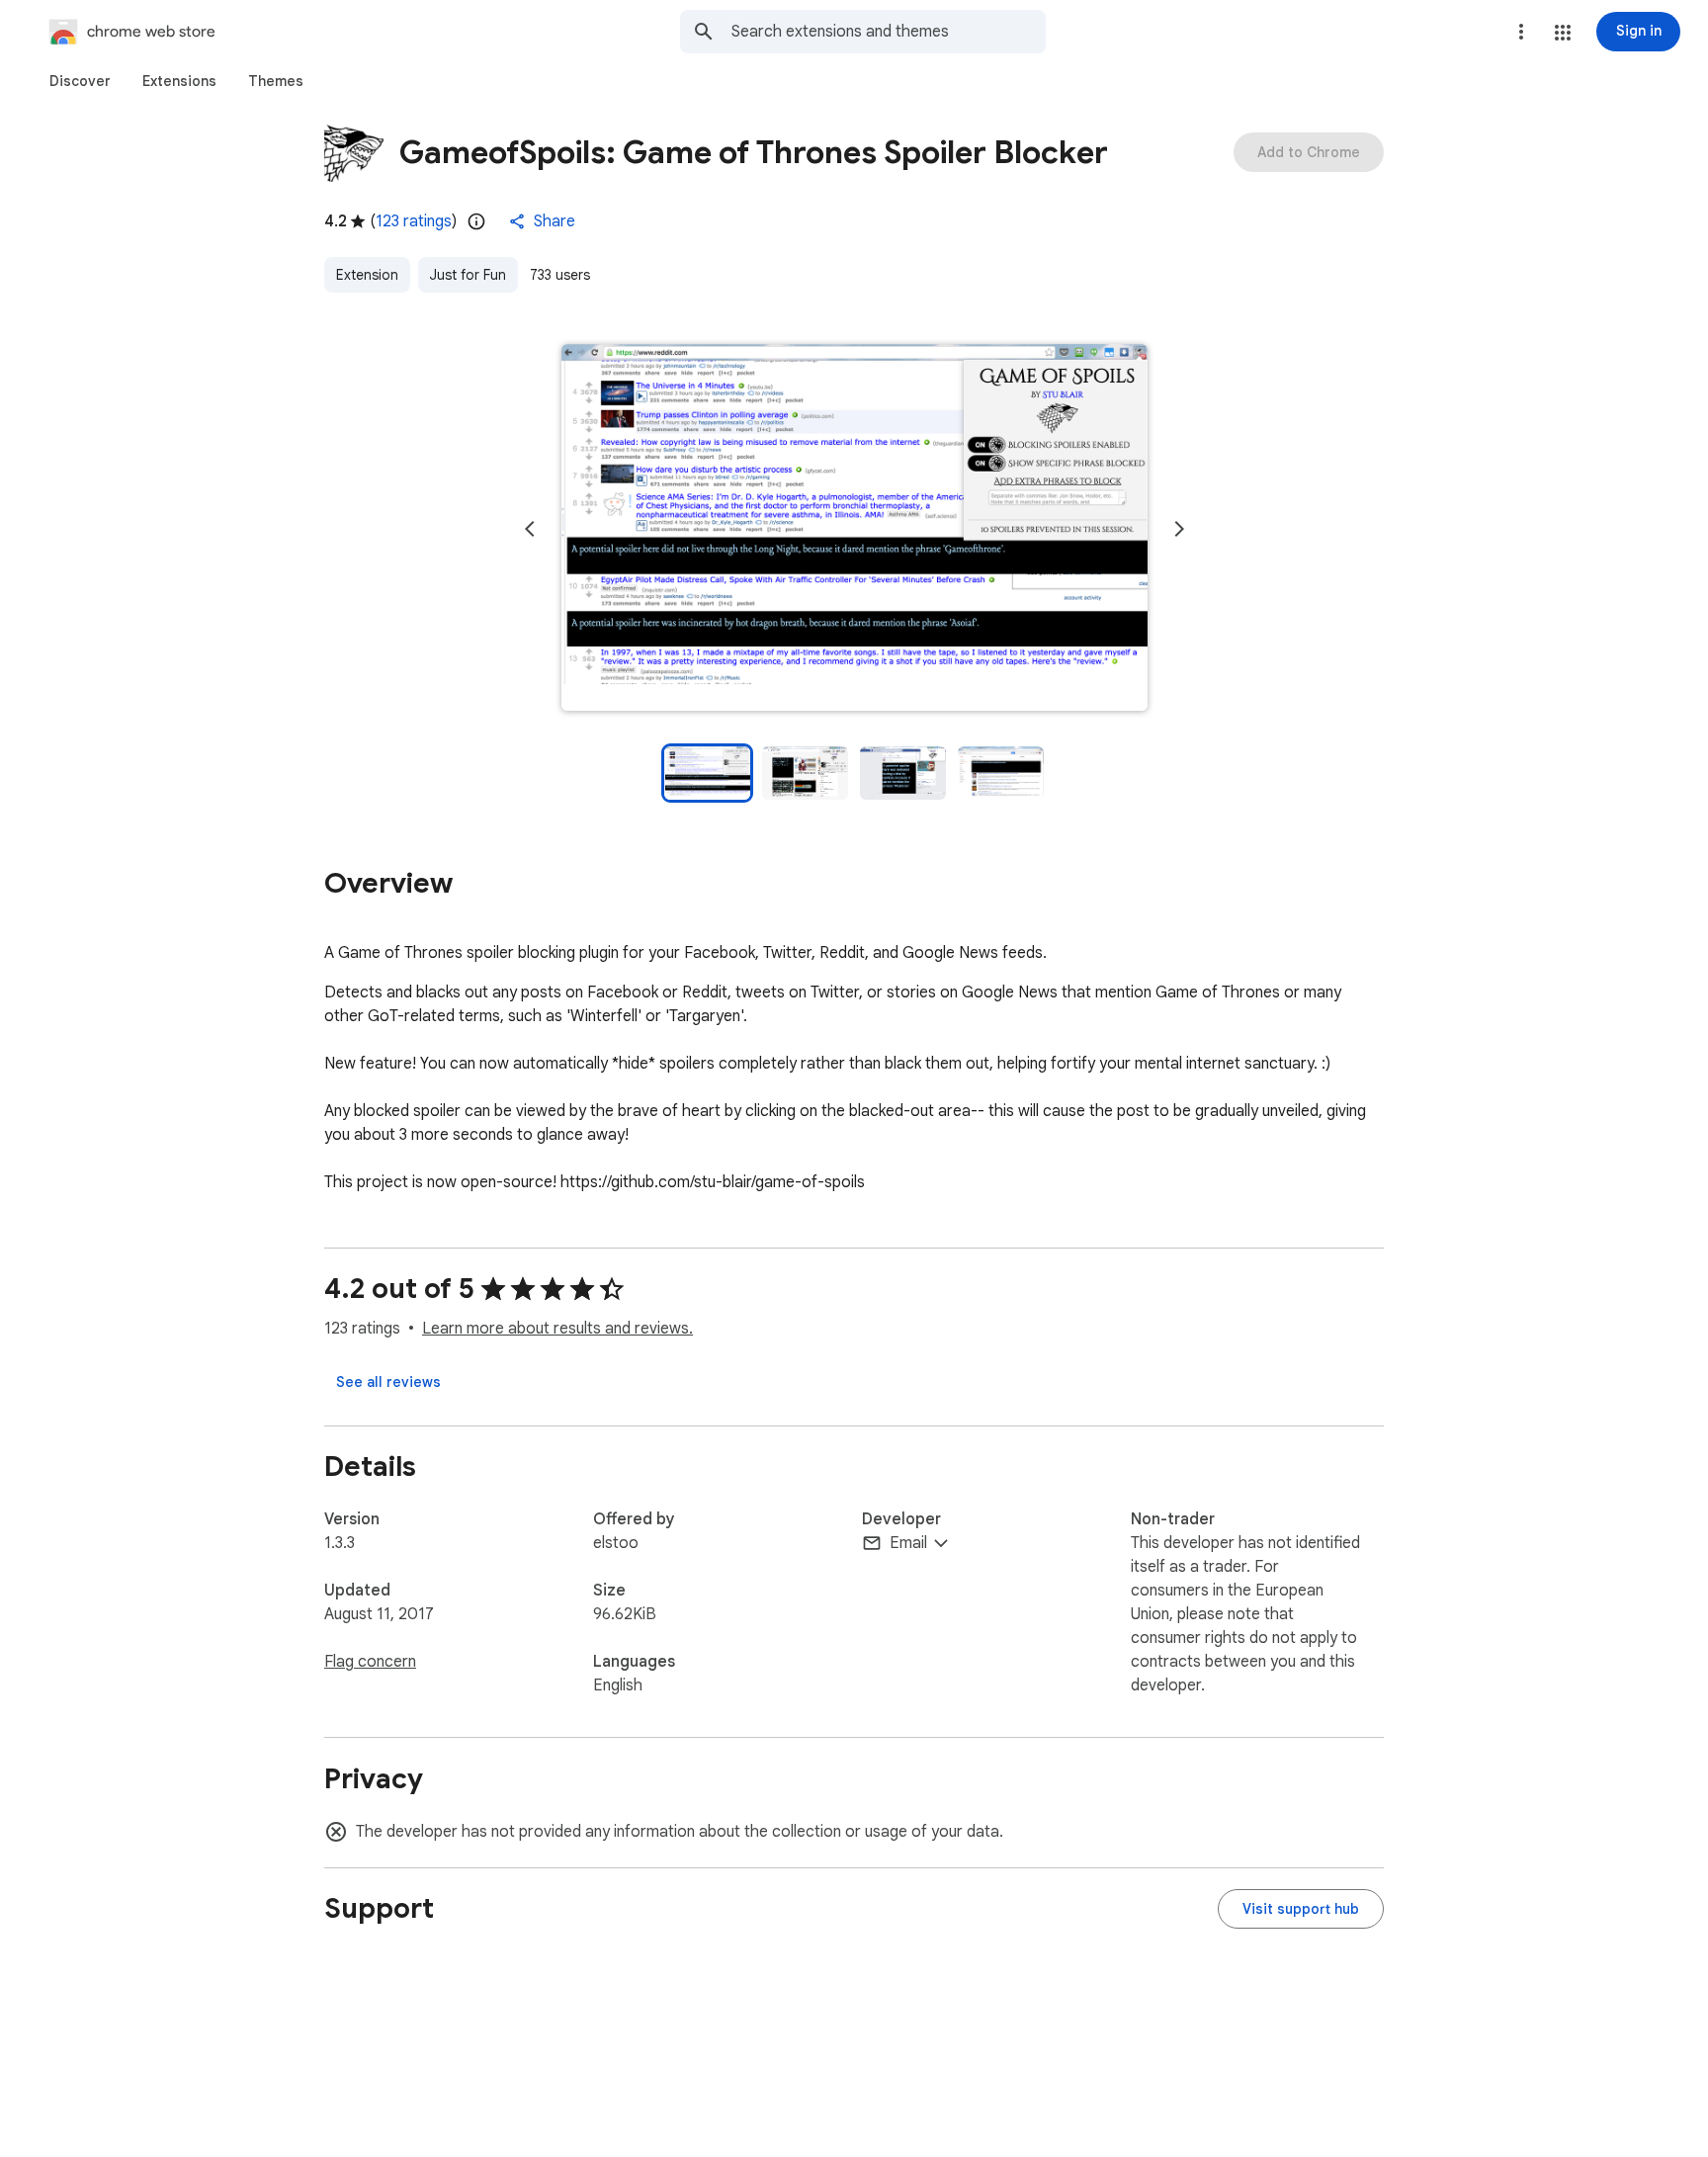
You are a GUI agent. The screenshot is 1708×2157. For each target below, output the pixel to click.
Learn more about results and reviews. (557, 1329)
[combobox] (889, 32)
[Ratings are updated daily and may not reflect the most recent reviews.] (476, 221)
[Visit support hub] (1301, 1909)
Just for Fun (468, 275)
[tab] (80, 81)
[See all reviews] (388, 1382)
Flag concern (370, 1662)
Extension (367, 275)
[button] (1563, 33)
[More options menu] (1521, 32)
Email (908, 1543)
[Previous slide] (530, 529)
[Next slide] (1179, 529)
